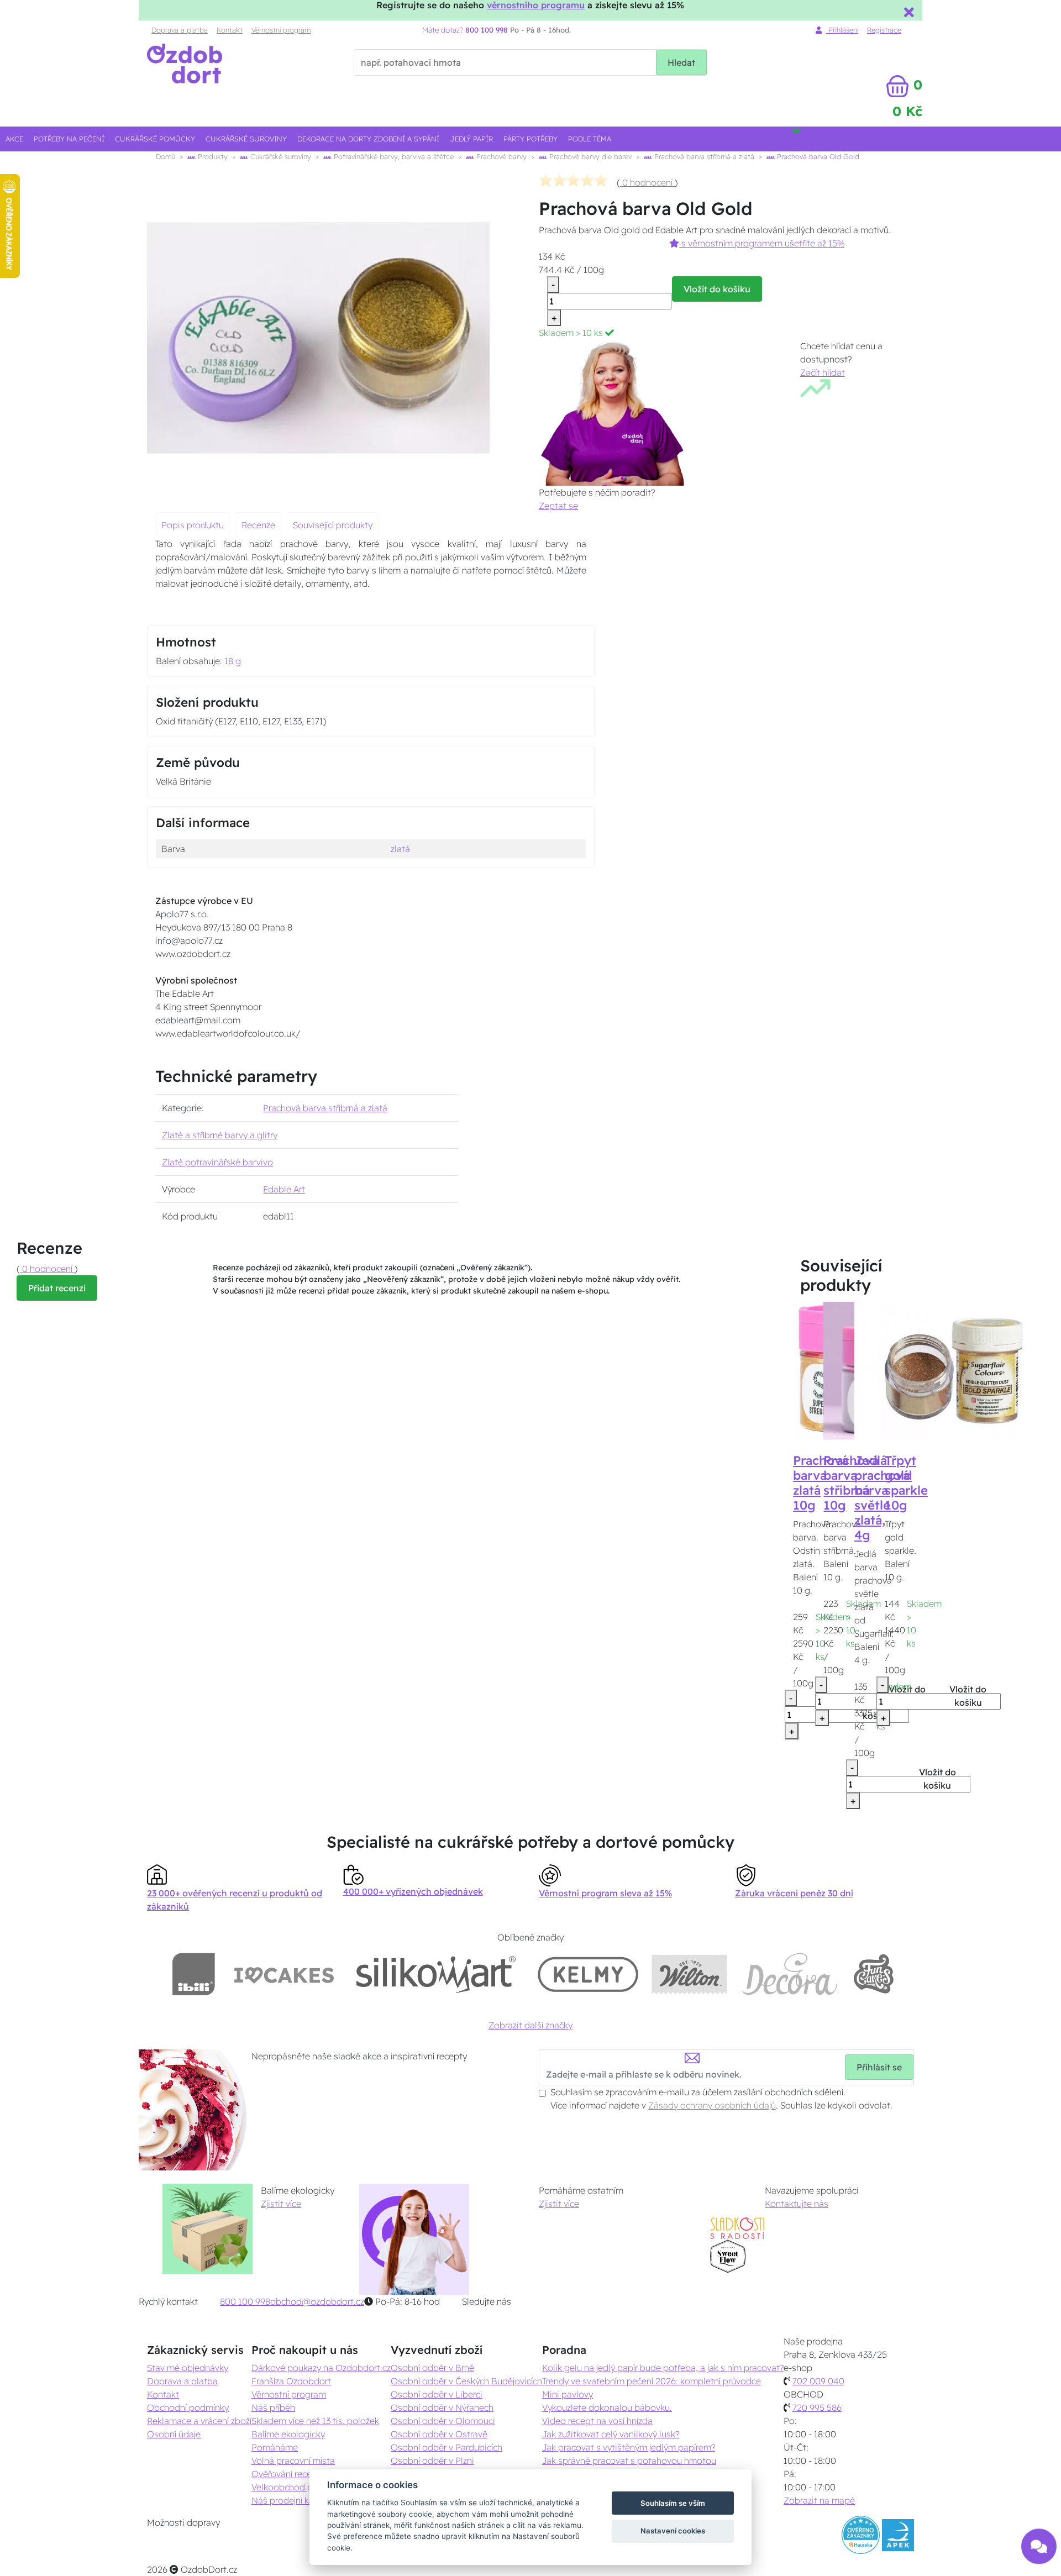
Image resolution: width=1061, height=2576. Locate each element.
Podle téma (590, 139)
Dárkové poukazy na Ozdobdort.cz (321, 2368)
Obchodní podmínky (188, 2407)
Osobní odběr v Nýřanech (442, 2407)
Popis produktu (193, 525)
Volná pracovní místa (293, 2461)
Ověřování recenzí (287, 2474)
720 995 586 (817, 2407)
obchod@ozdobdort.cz (317, 2301)
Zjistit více (281, 2204)
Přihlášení (842, 30)
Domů (166, 156)
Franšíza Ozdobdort (291, 2381)
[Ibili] (193, 1974)
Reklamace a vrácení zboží (199, 2421)
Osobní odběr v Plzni (432, 2461)
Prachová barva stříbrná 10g (851, 1483)
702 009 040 (818, 2381)
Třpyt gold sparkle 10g (906, 1483)
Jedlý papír (472, 139)
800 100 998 (245, 2301)
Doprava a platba (180, 30)
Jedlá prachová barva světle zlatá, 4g (882, 1497)
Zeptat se (558, 506)
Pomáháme (275, 2447)
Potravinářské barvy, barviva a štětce (393, 156)
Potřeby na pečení (69, 139)
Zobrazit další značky (530, 2025)
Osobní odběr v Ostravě (439, 2434)
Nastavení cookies (673, 2531)
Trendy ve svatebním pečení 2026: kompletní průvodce (652, 2381)
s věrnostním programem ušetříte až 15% (762, 243)
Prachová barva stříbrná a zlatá (703, 156)
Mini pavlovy (568, 2394)
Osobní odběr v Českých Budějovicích (466, 2381)
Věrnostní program (281, 30)
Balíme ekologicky (288, 2434)
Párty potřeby (530, 139)
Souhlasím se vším (673, 2503)
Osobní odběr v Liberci (437, 2394)
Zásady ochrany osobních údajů (712, 2105)
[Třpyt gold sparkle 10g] (954, 1370)
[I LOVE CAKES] (284, 1974)
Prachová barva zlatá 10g (821, 1483)
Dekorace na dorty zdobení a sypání (368, 139)
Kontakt (230, 30)
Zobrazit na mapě (819, 2500)
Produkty (212, 156)
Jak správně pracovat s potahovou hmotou (629, 2461)
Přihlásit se (879, 2067)
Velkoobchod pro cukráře (302, 2487)
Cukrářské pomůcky (155, 139)
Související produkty (333, 525)
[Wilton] (689, 1974)
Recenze (258, 525)
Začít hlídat (823, 372)
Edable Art (284, 1189)
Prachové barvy (500, 156)
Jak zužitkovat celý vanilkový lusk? (611, 2434)
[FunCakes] (873, 1974)
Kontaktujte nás (797, 2204)
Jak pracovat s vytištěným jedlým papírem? (629, 2447)
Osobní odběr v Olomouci (443, 2421)
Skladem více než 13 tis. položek (315, 2421)
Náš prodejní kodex (290, 2500)
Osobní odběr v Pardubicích (447, 2447)
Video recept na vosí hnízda (597, 2421)
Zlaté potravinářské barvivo (217, 1162)
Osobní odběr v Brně (432, 2368)
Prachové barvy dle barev (589, 156)
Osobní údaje (174, 2434)
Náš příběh (273, 2407)
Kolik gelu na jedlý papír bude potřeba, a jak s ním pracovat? (663, 2368)
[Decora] (790, 1974)
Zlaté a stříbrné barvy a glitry (220, 1135)
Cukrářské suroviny (246, 139)
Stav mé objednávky (188, 2368)
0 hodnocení (647, 182)
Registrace (884, 30)
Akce (14, 139)
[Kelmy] (588, 1974)
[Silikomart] (436, 1974)
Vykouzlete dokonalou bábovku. (607, 2407)
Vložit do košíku (717, 289)
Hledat (681, 62)
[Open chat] (1039, 2546)
